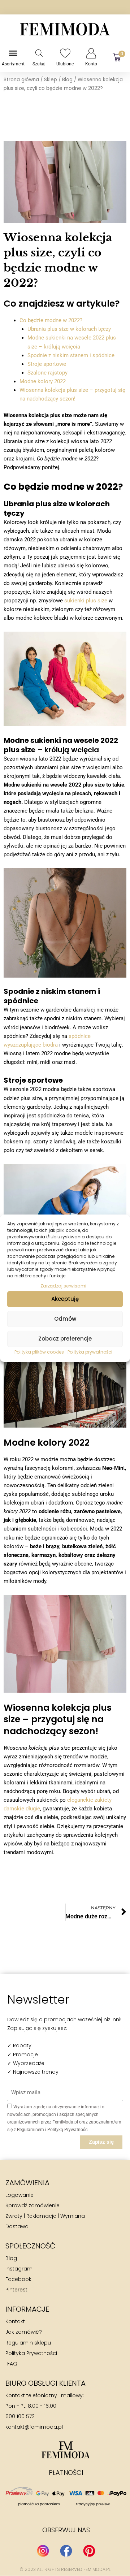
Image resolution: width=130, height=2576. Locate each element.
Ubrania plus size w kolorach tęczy (69, 329)
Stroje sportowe (47, 364)
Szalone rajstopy (47, 373)
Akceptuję (65, 1299)
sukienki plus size (86, 601)
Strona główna (21, 80)
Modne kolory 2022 (43, 381)
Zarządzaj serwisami (63, 1285)
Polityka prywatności (90, 1352)
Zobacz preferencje (65, 1339)
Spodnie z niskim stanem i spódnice (71, 355)
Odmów (65, 1319)
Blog (67, 80)
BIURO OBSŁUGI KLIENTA (45, 2383)
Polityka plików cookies (39, 1352)
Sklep (51, 80)
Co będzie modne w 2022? (51, 320)
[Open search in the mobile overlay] (39, 53)
